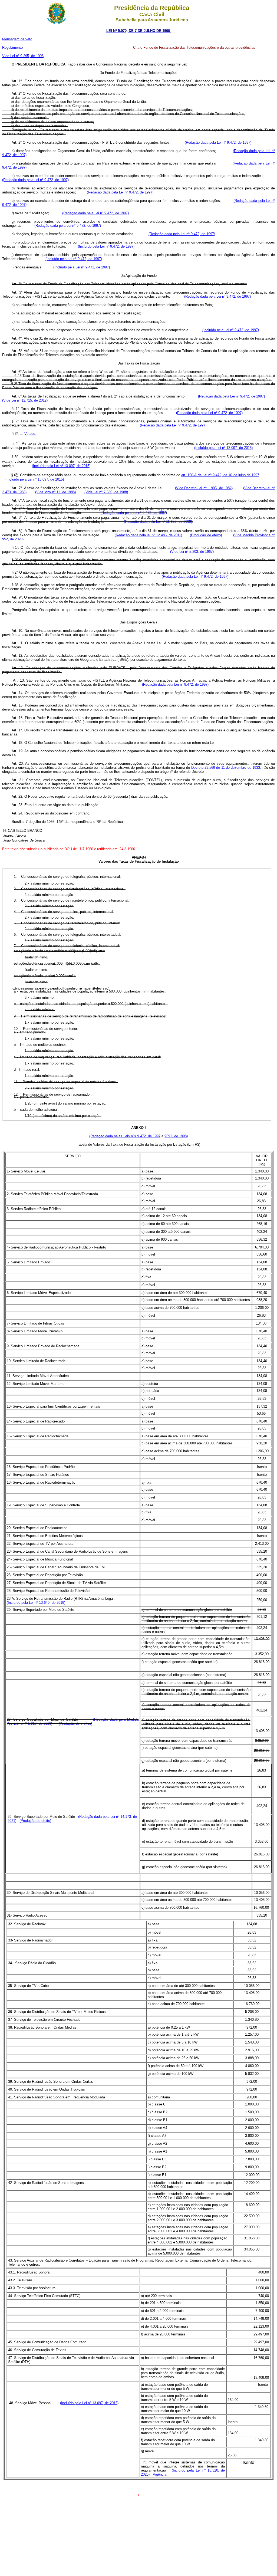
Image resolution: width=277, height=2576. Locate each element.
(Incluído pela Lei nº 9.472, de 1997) (106, 246)
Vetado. (30, 434)
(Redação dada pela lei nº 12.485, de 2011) (148, 535)
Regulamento (12, 47)
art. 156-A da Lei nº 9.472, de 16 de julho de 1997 (220, 475)
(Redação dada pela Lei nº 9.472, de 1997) (218, 142)
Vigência (160, 2474)
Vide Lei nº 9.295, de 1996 (23, 56)
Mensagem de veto (17, 39)
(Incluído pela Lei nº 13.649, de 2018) (36, 1603)
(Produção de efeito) (206, 535)
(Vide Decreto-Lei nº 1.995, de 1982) (204, 488)
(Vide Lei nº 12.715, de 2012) (25, 400)
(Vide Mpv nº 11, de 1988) (55, 492)
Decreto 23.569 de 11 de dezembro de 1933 (226, 768)
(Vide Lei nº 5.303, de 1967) (192, 552)
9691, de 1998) (176, 1136)
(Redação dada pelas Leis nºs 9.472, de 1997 (125, 1136)
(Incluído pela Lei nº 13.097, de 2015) (223, 448)
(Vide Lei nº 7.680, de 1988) (106, 492)
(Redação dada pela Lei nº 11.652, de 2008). (159, 522)
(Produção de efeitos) (75, 1724)
